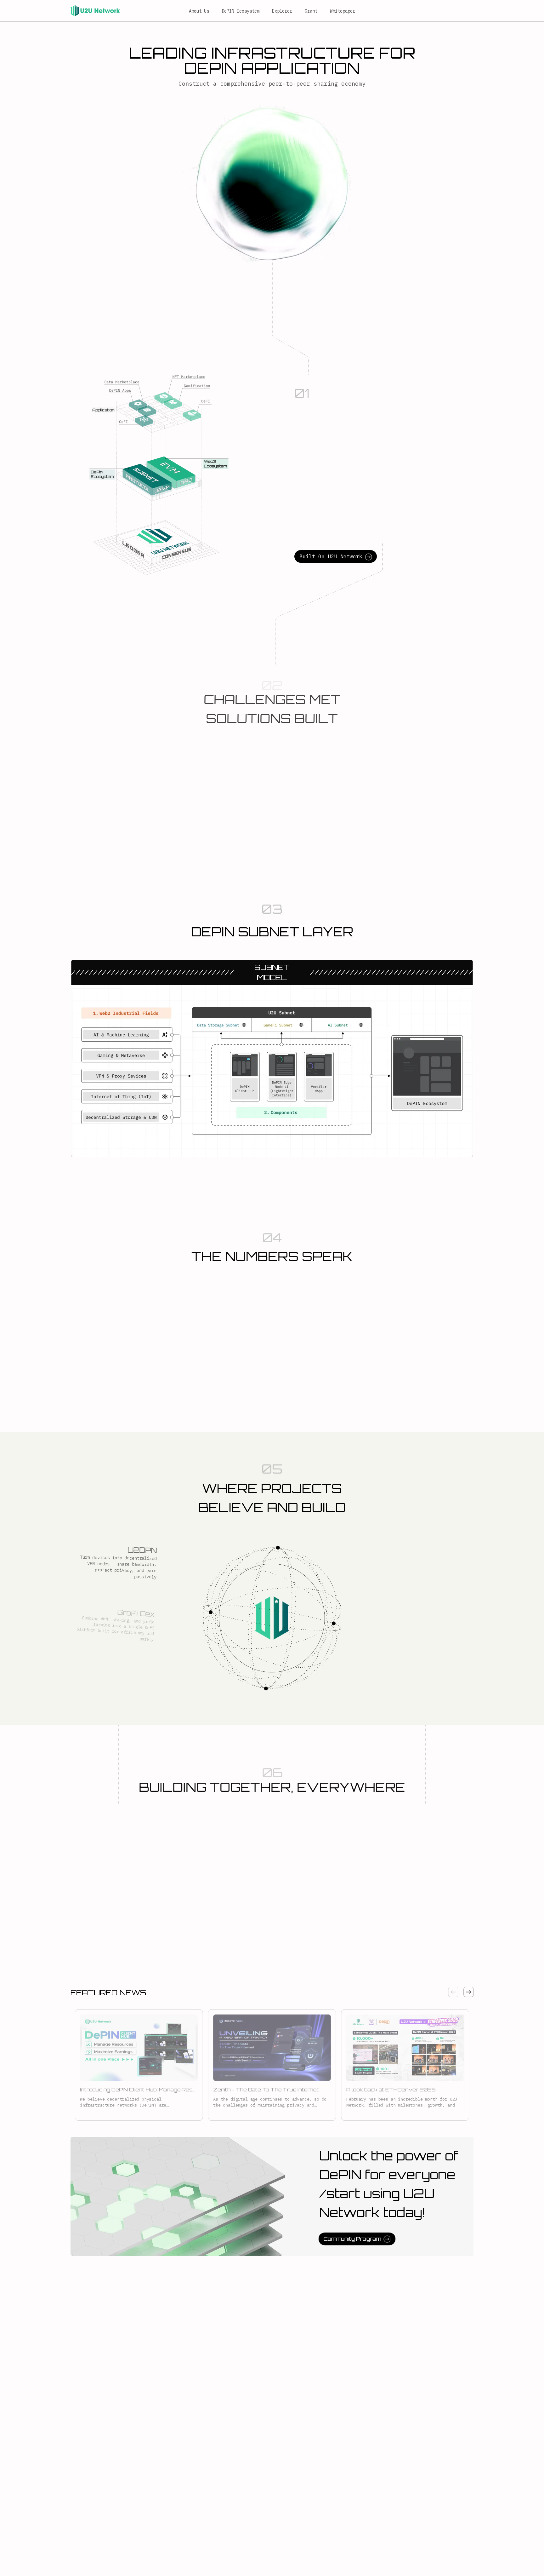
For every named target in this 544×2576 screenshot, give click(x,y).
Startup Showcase (221, 1844)
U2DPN (142, 1548)
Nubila (401, 1619)
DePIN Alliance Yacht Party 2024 (417, 1849)
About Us (199, 11)
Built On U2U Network (331, 556)
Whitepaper (343, 11)
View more (152, 1864)
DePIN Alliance (416, 1562)
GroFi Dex (137, 1607)
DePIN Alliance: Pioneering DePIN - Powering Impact (122, 1849)
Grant (311, 11)
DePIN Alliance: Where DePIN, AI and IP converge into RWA (315, 1849)
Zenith (143, 1674)
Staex (401, 1674)
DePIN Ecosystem (241, 11)
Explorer (282, 11)
